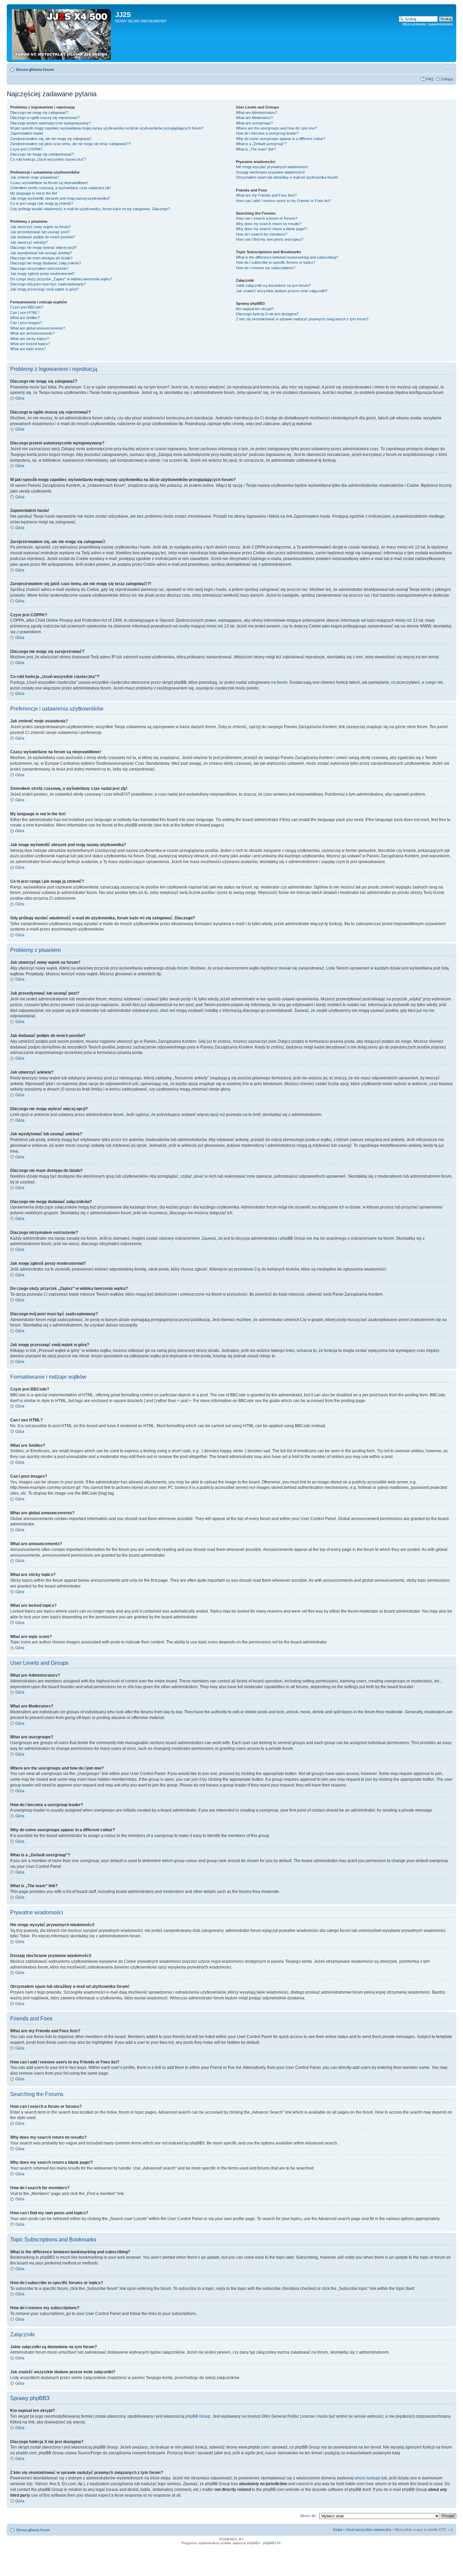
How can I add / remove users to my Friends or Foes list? (283, 201)
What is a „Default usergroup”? (261, 144)
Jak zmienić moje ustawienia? (35, 177)
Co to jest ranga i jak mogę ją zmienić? (42, 203)
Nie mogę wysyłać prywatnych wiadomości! (272, 167)
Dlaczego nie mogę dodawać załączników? (46, 263)
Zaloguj (447, 79)
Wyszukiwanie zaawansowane (428, 24)
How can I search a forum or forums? (267, 218)
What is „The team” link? (256, 149)
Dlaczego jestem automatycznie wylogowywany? (51, 123)
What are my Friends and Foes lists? (266, 195)
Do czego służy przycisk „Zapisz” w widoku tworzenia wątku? (61, 279)
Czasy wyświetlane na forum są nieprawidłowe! (49, 183)
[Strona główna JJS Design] (62, 33)
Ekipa (338, 2530)
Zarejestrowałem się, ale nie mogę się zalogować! (51, 139)
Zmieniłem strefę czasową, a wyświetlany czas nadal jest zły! (61, 188)
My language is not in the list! (34, 193)
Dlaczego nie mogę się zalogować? (39, 113)
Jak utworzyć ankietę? (29, 242)
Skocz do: (308, 2516)
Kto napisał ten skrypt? (255, 309)
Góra (20, 398)
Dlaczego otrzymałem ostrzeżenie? (39, 268)
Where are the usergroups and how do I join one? (276, 128)
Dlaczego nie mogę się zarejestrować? (42, 154)
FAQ (430, 79)
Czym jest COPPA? (26, 149)
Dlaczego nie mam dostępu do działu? (41, 258)
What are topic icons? (28, 349)
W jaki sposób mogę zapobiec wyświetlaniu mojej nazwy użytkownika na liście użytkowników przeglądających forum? (107, 128)
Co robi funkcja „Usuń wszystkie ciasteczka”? (48, 159)
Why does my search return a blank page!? (271, 229)
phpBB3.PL (272, 2543)
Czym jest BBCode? (27, 307)
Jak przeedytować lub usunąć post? (40, 232)
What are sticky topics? (29, 339)
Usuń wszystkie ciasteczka (368, 2530)
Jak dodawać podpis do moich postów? (43, 237)
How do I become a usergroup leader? (267, 133)
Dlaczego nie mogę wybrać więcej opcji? (43, 247)
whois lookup (367, 2478)
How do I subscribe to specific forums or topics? (276, 262)
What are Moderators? (254, 118)
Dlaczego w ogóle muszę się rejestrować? (45, 118)
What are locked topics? (30, 344)
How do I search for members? (261, 234)
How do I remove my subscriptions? (266, 268)
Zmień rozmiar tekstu (448, 68)
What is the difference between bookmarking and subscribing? (287, 257)
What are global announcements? (38, 328)
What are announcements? (32, 333)
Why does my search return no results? (269, 224)
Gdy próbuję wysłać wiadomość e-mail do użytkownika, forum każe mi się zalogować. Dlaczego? (90, 209)
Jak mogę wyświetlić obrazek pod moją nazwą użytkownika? (60, 198)
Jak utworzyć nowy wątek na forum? (41, 227)
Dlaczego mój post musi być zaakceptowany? (48, 284)
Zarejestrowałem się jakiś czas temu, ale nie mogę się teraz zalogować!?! (71, 144)
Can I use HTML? (25, 313)
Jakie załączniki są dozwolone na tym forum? (273, 285)
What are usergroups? (254, 123)
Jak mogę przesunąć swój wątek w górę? (44, 289)
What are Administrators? (257, 113)
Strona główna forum (35, 69)
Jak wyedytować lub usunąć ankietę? (41, 253)
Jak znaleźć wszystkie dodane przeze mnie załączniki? (282, 291)
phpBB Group (198, 2416)
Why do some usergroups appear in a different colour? (281, 139)
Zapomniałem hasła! (27, 133)
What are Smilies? (25, 318)
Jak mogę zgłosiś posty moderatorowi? (42, 274)
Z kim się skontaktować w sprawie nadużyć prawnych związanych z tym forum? (302, 319)
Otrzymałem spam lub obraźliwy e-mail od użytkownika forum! (287, 177)
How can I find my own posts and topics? (270, 239)
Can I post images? (26, 323)
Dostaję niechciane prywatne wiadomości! (270, 172)
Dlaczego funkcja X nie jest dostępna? (267, 314)
